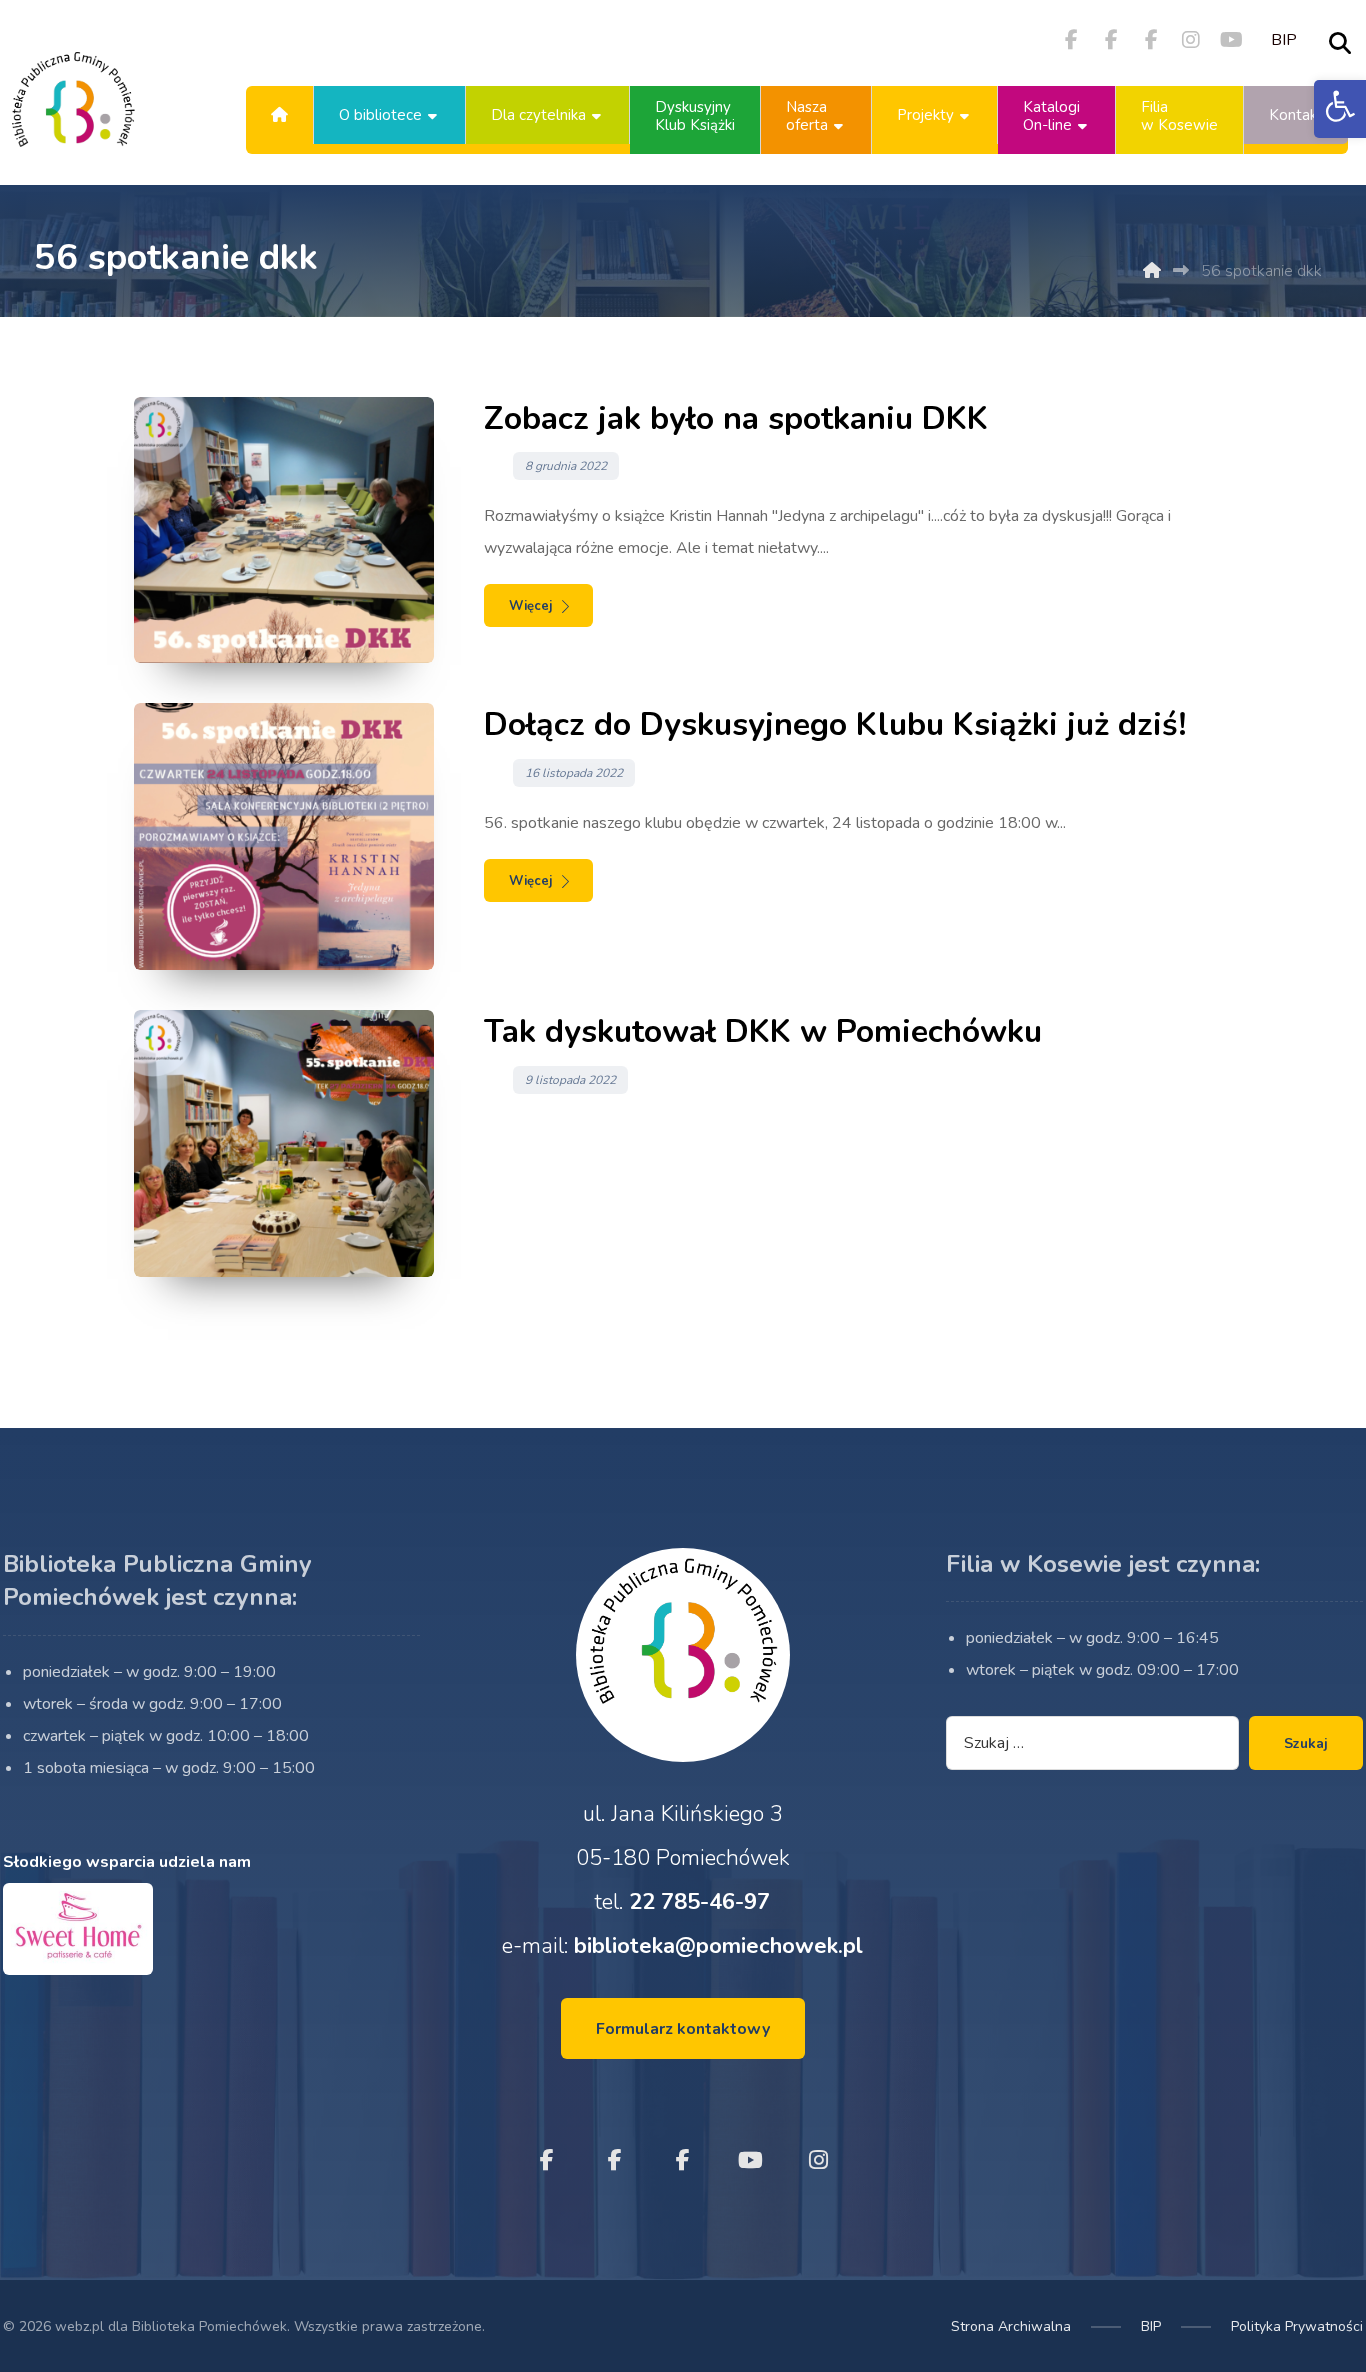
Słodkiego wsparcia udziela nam (127, 1862)
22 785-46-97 (699, 1902)
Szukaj (1306, 1743)
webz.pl (79, 2326)
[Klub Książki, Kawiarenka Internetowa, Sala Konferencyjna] (73, 115)
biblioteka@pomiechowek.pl (718, 1946)
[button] (1340, 109)
